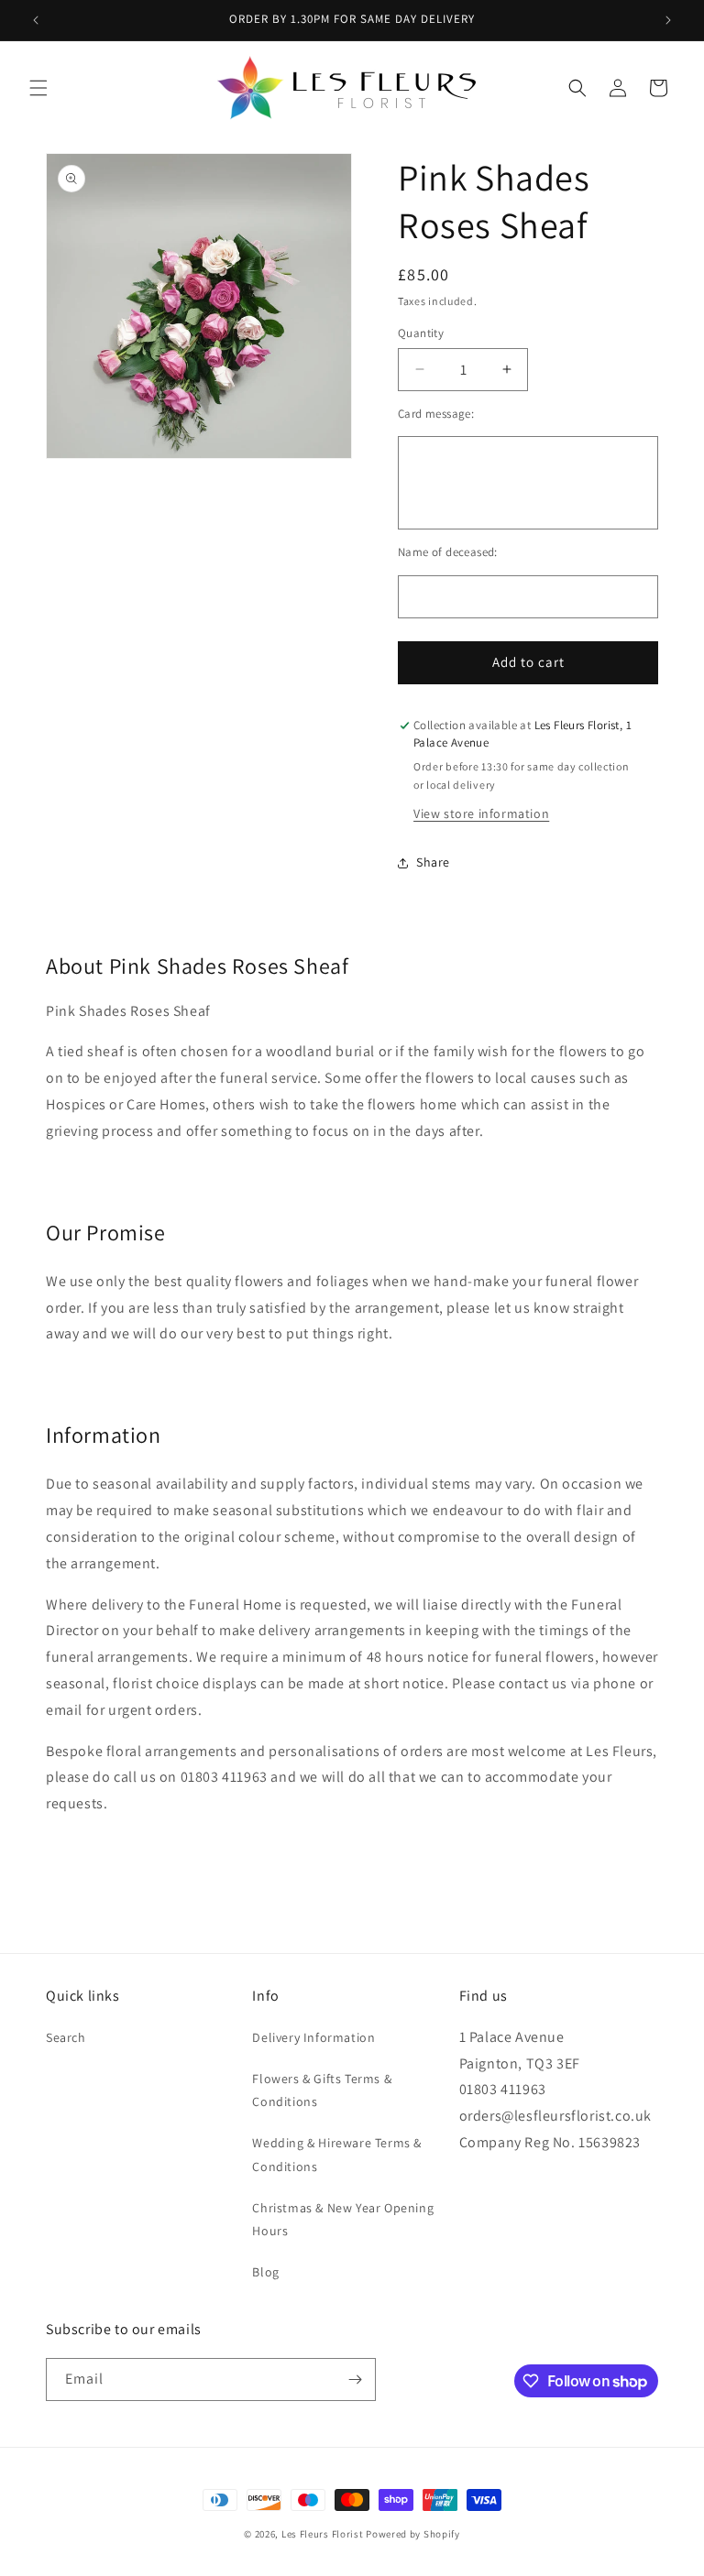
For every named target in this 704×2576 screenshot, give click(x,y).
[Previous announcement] (36, 20)
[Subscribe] (355, 2380)
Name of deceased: (448, 552)
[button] (38, 88)
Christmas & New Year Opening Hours (343, 2219)
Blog (265, 2272)
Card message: (436, 414)
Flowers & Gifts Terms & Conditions (322, 2090)
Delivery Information (313, 2037)
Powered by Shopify (413, 2534)
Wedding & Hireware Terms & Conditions (337, 2154)
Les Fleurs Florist (323, 2534)
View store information (481, 813)
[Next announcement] (668, 20)
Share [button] (433, 862)
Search (66, 2037)
